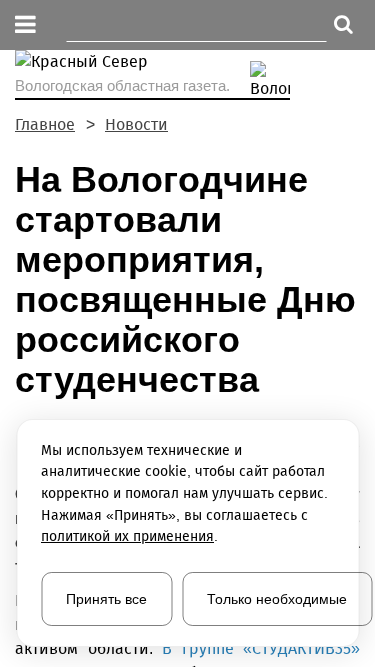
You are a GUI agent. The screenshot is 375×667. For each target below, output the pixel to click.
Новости (136, 124)
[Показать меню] (25, 25)
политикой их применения (127, 536)
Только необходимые (277, 599)
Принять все (106, 599)
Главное (45, 124)
